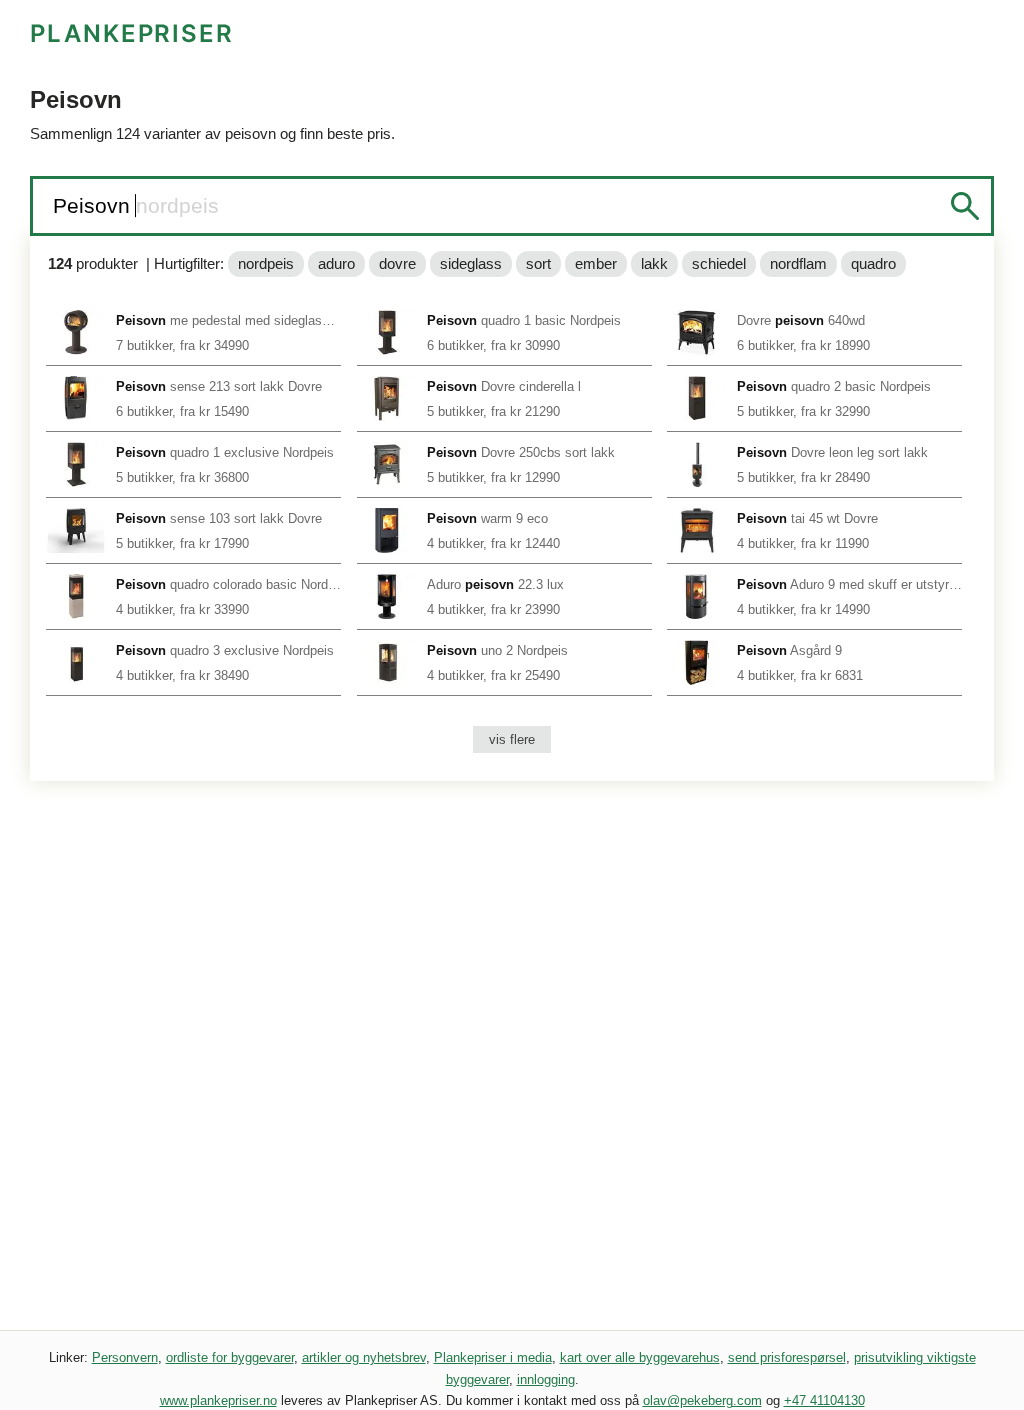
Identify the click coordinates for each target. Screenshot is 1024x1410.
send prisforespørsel (787, 1357)
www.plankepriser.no (218, 1400)
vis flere (512, 739)
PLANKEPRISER (132, 33)
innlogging (546, 1379)
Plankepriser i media (493, 1357)
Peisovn (94, 205)
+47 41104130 (824, 1400)
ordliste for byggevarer (230, 1357)
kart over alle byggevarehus (640, 1357)
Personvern (125, 1357)
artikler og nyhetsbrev (364, 1357)
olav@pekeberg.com (702, 1400)
